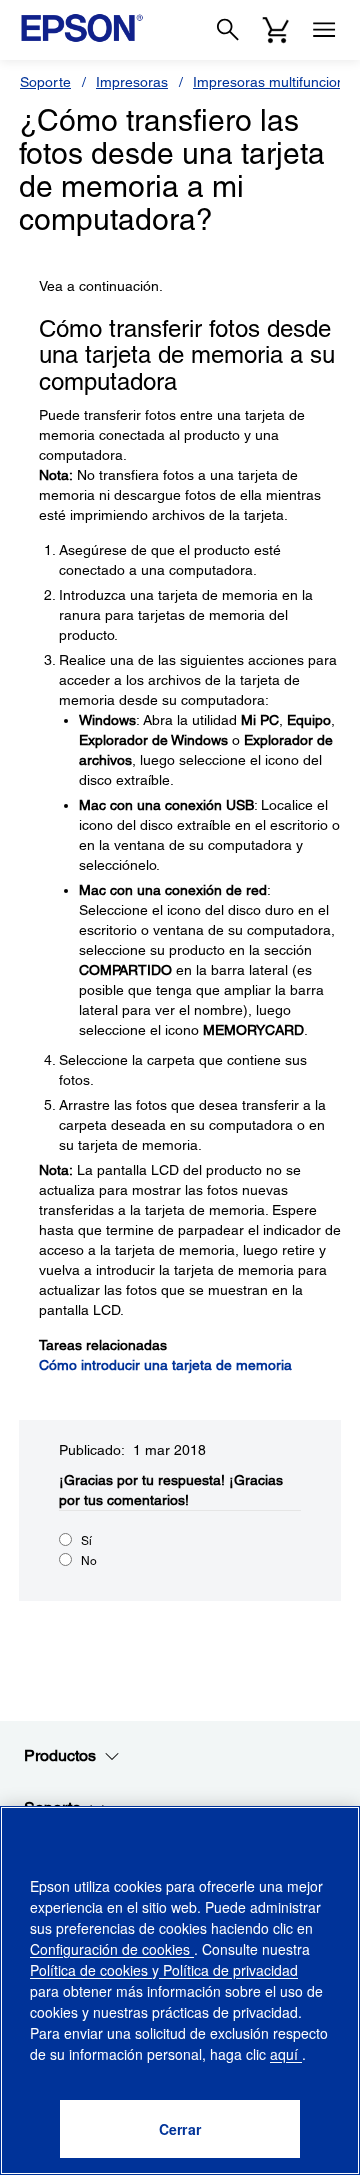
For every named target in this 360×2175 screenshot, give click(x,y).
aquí (286, 2054)
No (89, 1561)
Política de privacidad (228, 1970)
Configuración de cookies (112, 1949)
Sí (86, 1541)
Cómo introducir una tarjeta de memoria (165, 1365)
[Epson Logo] (82, 28)
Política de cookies (91, 1970)
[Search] (228, 30)
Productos (60, 1755)
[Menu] (324, 30)
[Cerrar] (180, 2129)
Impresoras (132, 82)
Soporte (45, 82)
